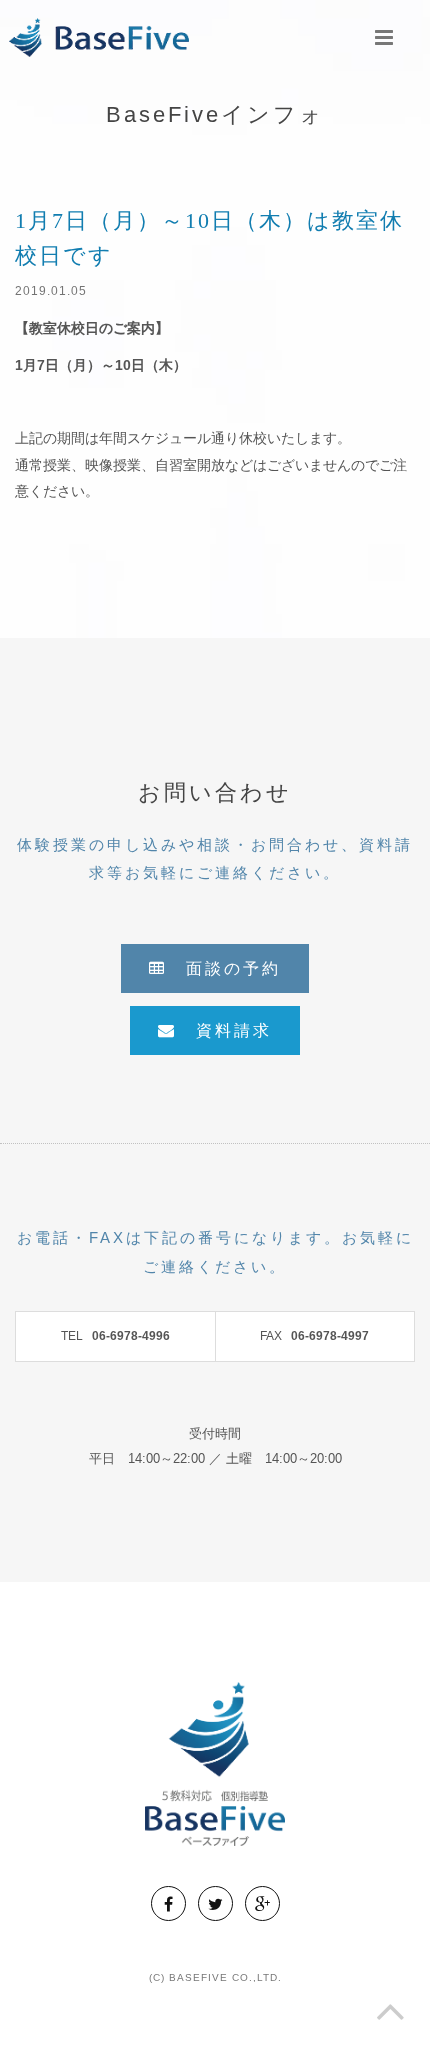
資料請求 (224, 1030)
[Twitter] (215, 1903)
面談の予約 (224, 968)
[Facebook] (168, 1903)
